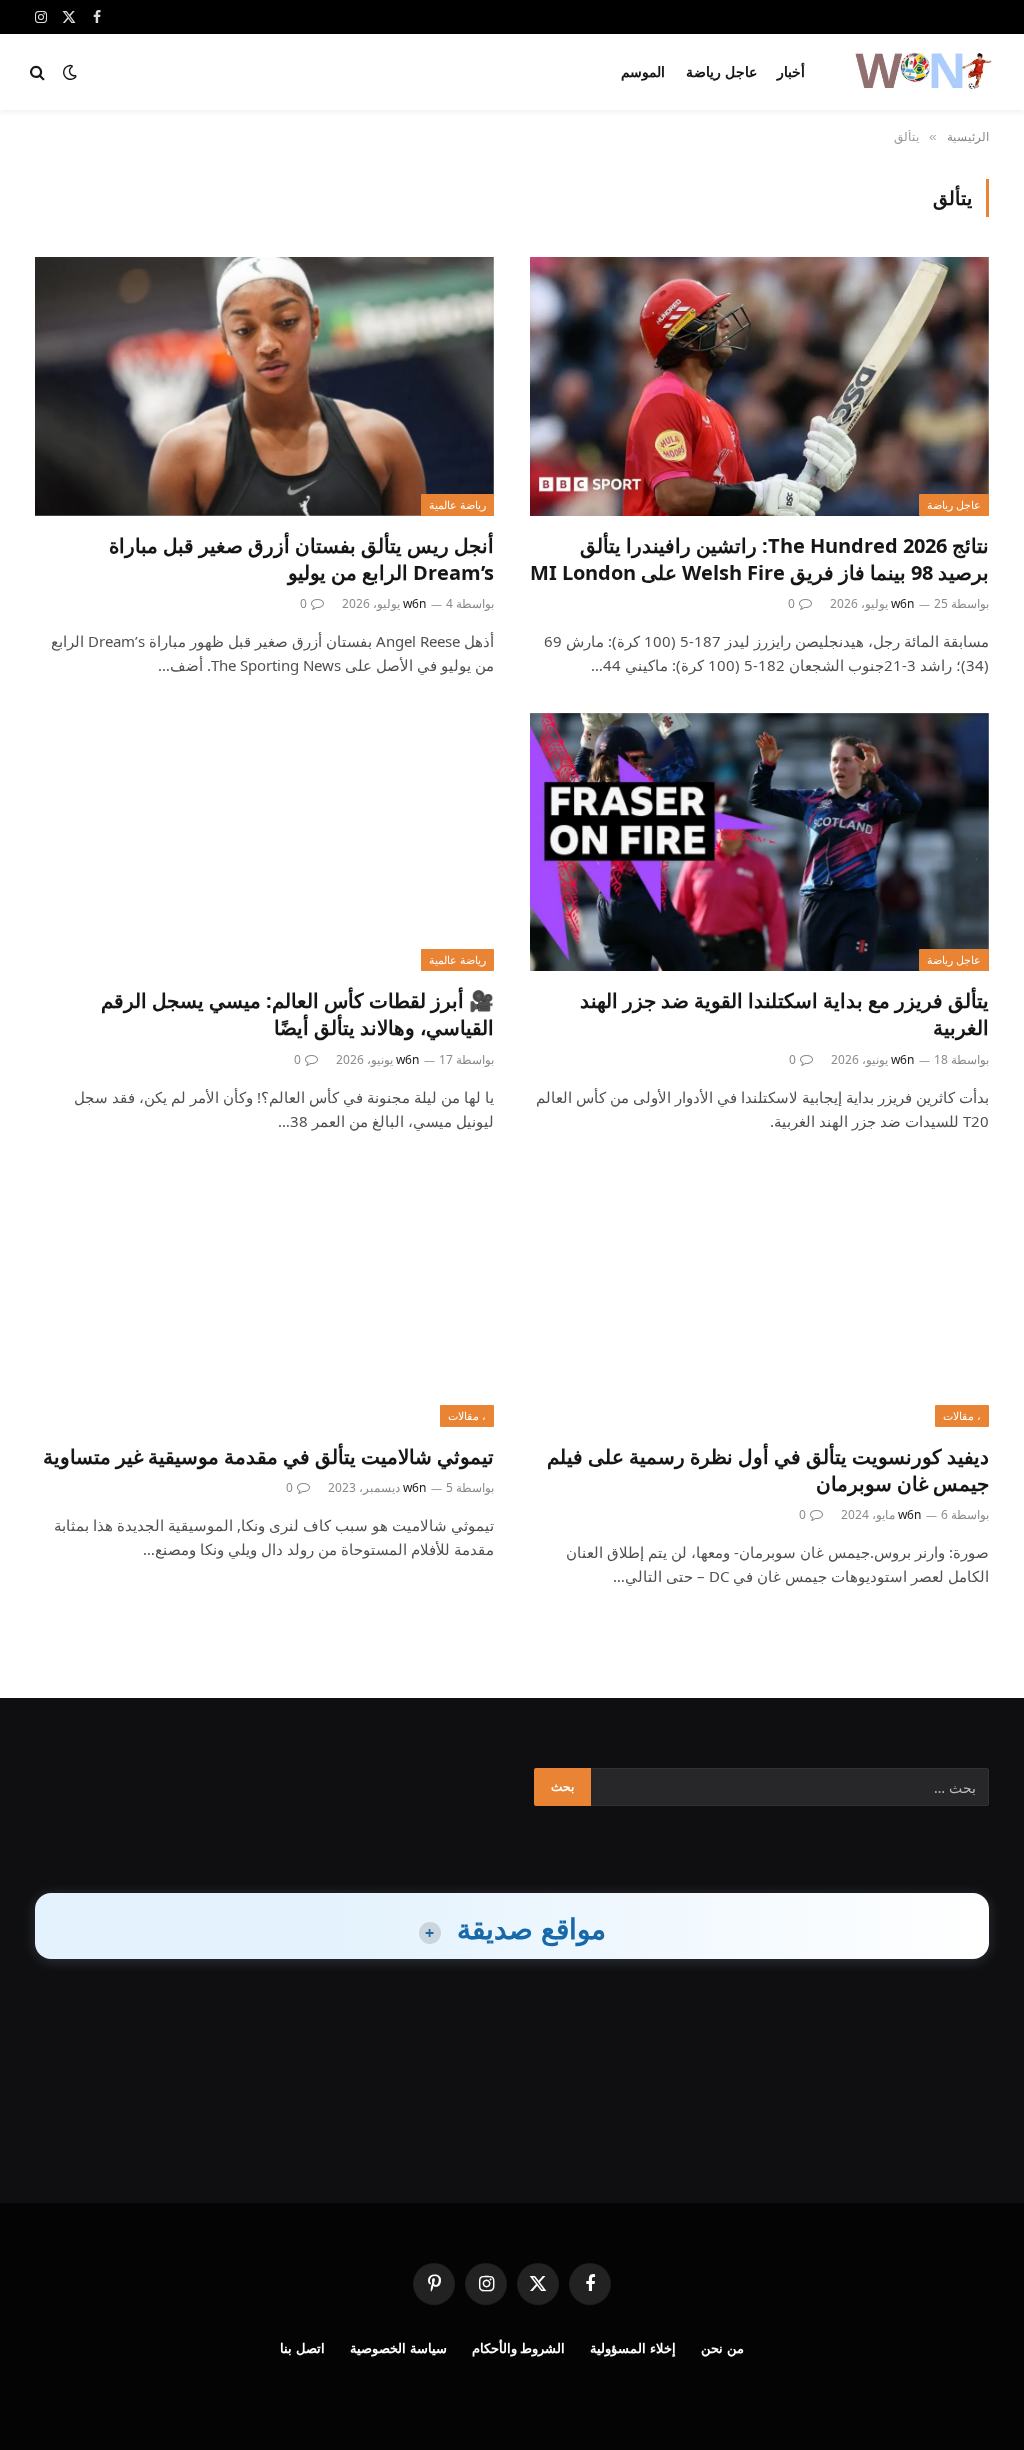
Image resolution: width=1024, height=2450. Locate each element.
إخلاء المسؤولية (633, 2348)
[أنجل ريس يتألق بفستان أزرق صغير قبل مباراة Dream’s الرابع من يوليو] (264, 386)
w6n (902, 603)
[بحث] (39, 72)
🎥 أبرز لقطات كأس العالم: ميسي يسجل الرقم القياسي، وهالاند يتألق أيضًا (297, 1014)
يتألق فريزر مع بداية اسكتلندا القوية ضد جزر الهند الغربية (784, 1014)
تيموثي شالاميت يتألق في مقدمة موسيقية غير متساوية (268, 1456)
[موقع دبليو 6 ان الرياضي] (922, 72)
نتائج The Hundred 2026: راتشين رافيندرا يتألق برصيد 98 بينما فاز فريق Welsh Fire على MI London (759, 559)
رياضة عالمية (457, 504)
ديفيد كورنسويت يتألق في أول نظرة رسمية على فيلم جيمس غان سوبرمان (768, 1470)
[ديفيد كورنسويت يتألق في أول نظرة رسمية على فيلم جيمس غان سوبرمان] (759, 1298)
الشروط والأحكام (519, 2348)
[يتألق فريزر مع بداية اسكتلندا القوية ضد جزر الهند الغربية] (759, 842)
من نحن (722, 2348)
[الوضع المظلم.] (70, 72)
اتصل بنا (302, 2348)
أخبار (791, 71)
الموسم (643, 71)
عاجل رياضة (721, 71)
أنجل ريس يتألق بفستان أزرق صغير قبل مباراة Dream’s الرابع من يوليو (301, 559)
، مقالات (962, 1415)
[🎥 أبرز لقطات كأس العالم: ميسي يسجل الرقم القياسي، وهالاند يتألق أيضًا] (264, 842)
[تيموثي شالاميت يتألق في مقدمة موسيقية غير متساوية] (264, 1298)
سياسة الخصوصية (398, 2348)
